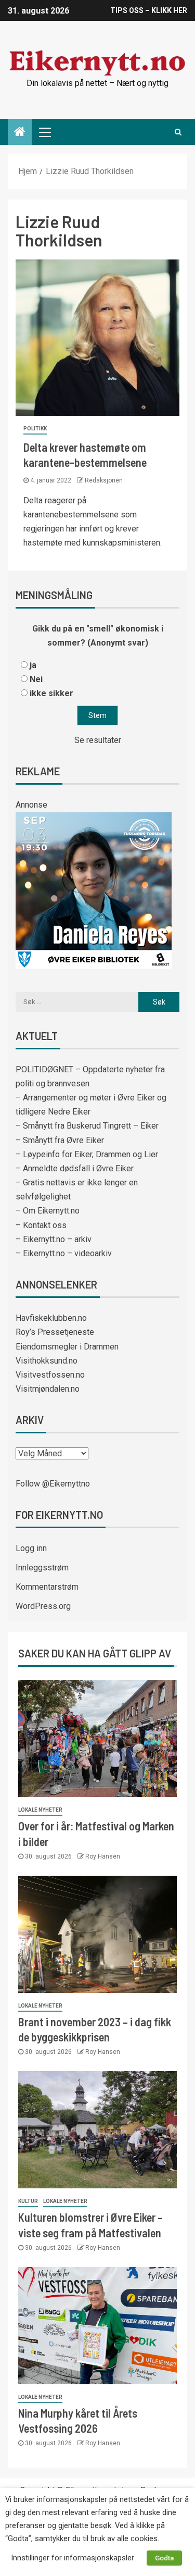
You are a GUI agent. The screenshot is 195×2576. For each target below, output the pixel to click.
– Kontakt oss (41, 1225)
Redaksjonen (104, 480)
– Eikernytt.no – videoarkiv (64, 1253)
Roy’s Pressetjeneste (55, 1332)
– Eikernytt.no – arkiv (54, 1239)
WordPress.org (43, 1606)
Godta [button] (164, 2558)
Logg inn (31, 1548)
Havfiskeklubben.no (51, 1318)
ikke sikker (51, 693)
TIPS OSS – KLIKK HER (149, 10)
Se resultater (98, 740)
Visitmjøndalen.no (48, 1389)
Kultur (28, 2201)
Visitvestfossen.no (50, 1375)
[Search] (178, 132)
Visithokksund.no (47, 1361)
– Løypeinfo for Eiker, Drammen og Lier (87, 1154)
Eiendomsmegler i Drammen (67, 1347)
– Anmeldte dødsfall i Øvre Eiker (75, 1168)
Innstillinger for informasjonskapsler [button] (73, 2558)
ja (33, 665)
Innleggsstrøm (42, 1568)
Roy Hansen (103, 1856)
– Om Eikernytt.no (48, 1211)
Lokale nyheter (40, 1810)
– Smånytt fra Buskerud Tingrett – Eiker (87, 1126)
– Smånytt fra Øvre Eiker (60, 1140)
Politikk (35, 429)
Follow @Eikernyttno (53, 1484)
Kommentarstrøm (47, 1587)
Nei (36, 679)
